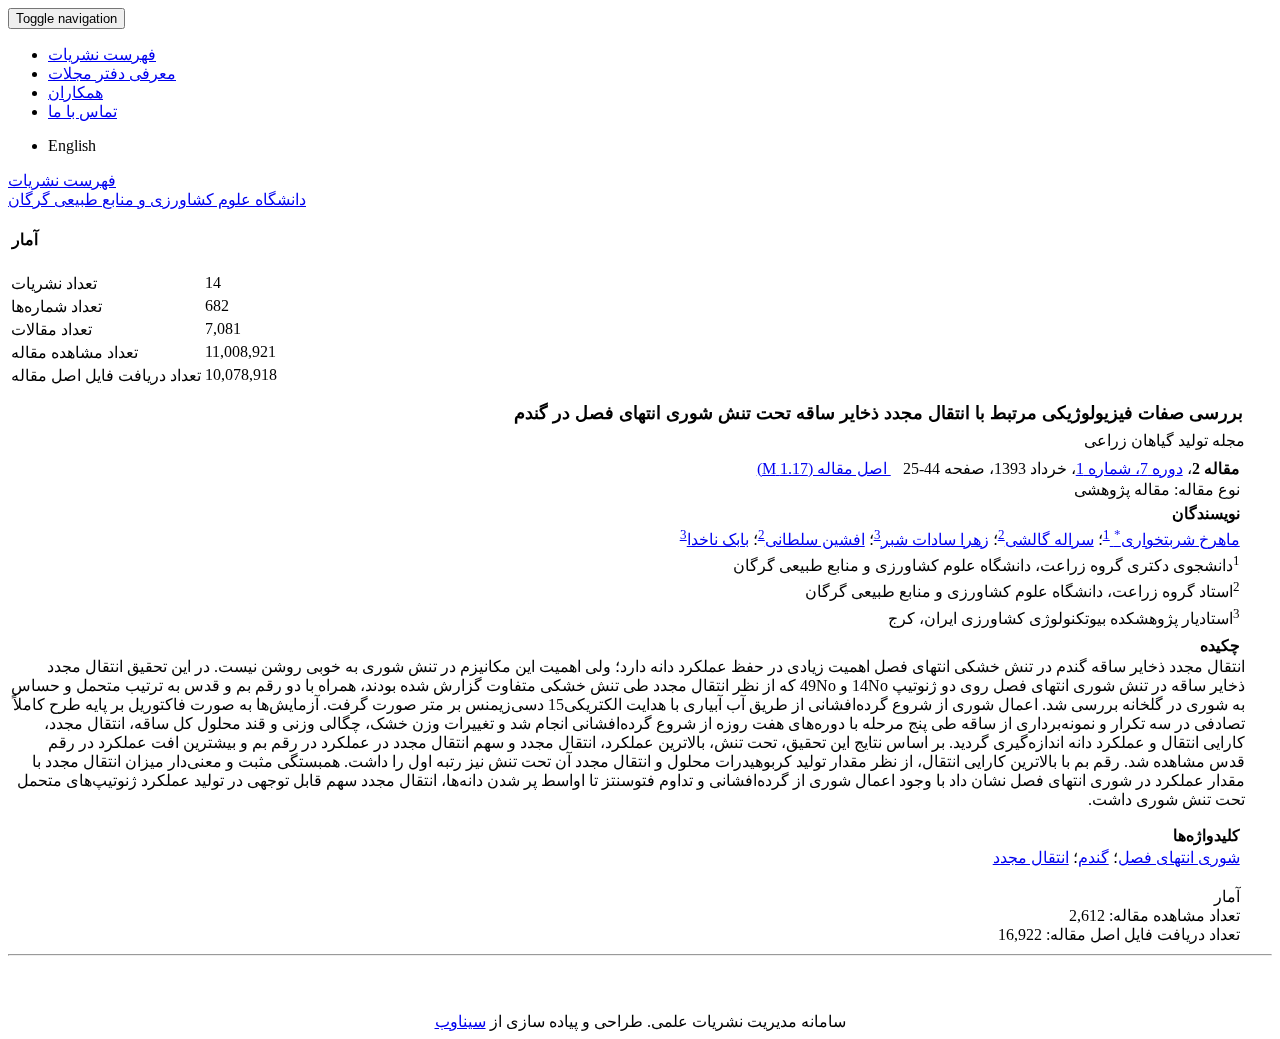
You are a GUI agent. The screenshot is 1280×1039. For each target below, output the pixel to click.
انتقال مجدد (1031, 857)
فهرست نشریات (102, 54)
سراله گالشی (1049, 539)
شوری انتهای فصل (1179, 857)
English (72, 145)
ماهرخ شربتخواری (1177, 539)
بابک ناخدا (718, 539)
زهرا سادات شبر (935, 539)
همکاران (75, 92)
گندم (1093, 857)
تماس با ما (82, 111)
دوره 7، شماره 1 (1129, 468)
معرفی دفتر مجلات (112, 73)
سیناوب (460, 1021)
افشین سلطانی (815, 539)
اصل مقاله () (824, 468)
